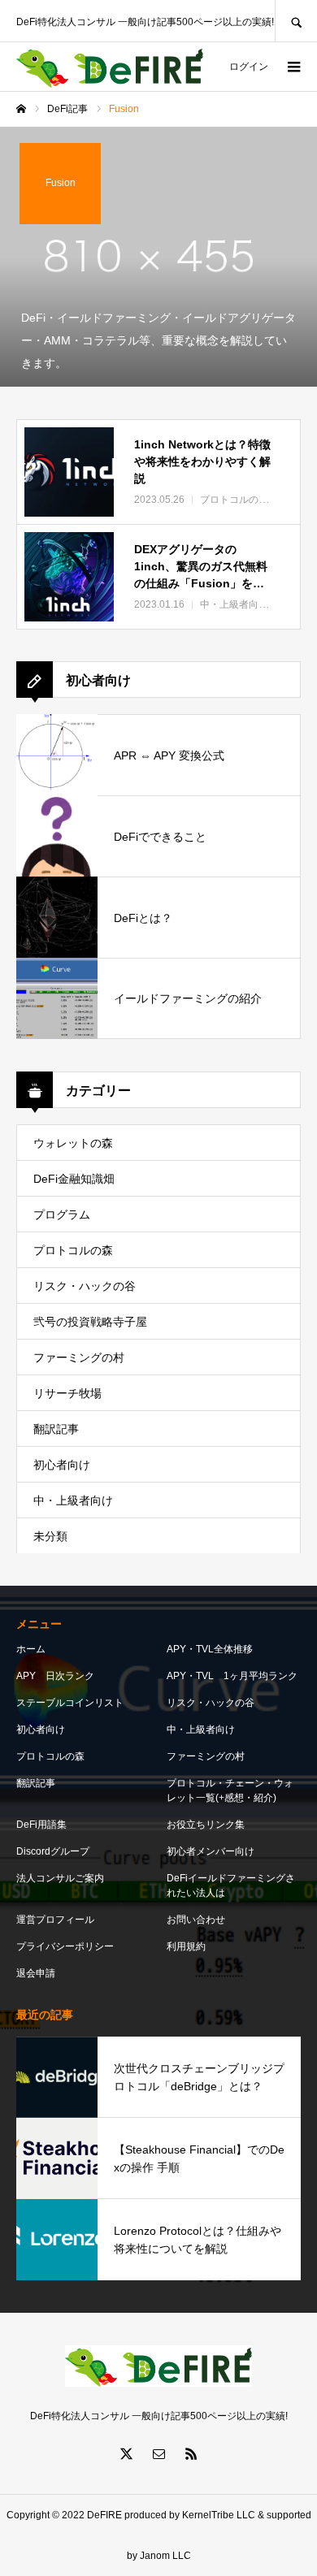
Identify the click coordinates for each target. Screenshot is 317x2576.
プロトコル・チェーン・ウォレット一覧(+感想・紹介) (230, 1790)
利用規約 (186, 1946)
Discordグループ (53, 1851)
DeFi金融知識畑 (74, 1179)
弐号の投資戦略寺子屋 (90, 1322)
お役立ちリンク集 (206, 1825)
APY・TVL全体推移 (210, 1649)
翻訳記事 (56, 1429)
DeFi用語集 (41, 1825)
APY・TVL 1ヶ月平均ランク (232, 1676)
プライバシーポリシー (65, 1946)
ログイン (249, 67)
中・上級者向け (73, 1500)
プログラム (62, 1214)
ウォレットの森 (73, 1143)
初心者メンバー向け (211, 1851)
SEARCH (296, 21)
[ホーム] (21, 109)
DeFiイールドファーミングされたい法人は (231, 1885)
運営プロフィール (55, 1920)
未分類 (50, 1536)
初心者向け (62, 1465)
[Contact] (158, 2453)
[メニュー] (293, 67)
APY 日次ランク (55, 1676)
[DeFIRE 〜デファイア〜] (110, 67)
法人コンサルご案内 (60, 1878)
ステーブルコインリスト (70, 1703)
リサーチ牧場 (67, 1393)
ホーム (31, 1649)
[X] (126, 2453)
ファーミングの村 (79, 1357)
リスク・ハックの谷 (85, 1286)
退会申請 (36, 1973)
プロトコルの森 (73, 1250)
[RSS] (191, 2453)
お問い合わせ (196, 1920)
